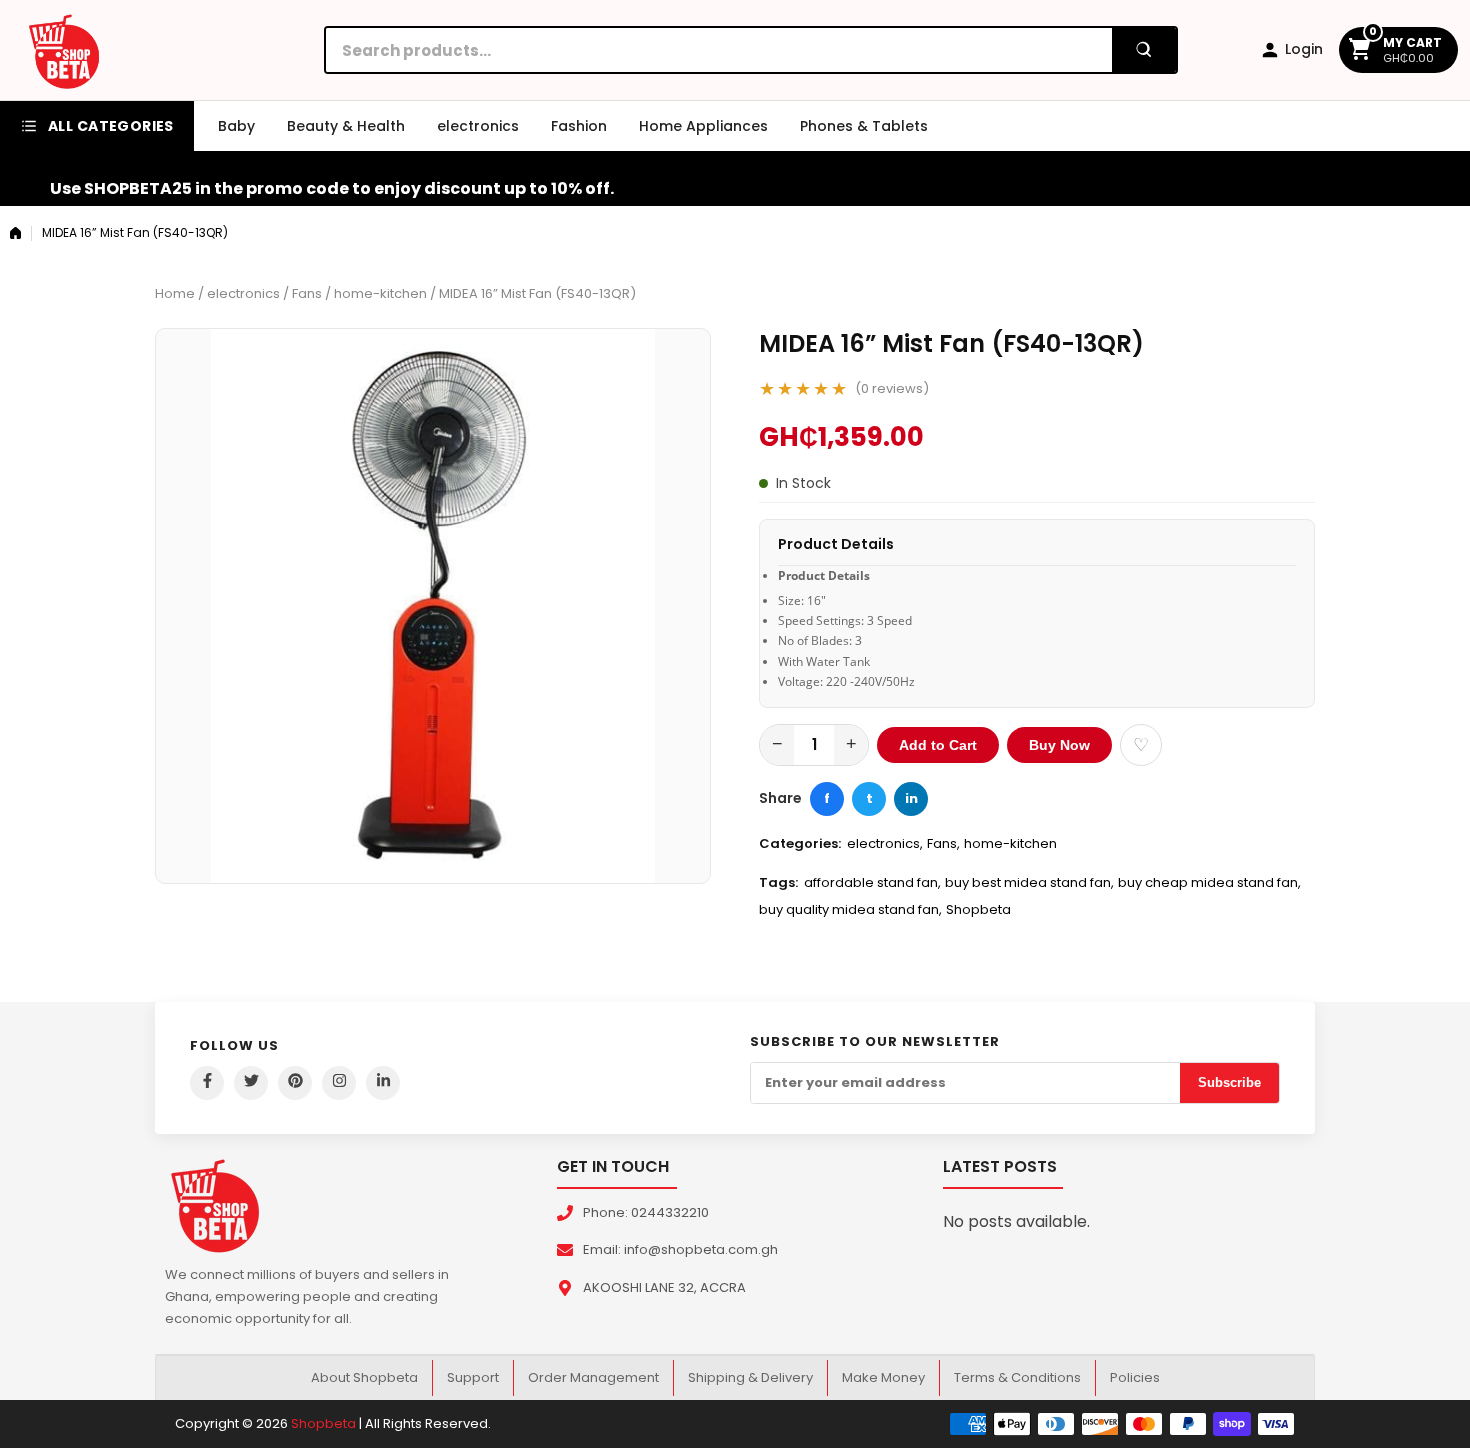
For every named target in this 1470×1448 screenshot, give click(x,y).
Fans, (943, 843)
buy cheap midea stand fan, (1209, 882)
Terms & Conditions (1017, 1377)
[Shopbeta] (64, 50)
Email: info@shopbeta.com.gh (680, 1249)
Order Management (593, 1377)
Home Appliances (703, 126)
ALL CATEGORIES (111, 126)
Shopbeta (978, 909)
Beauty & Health (346, 126)
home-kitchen (380, 293)
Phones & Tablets (864, 126)
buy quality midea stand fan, (850, 909)
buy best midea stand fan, (1029, 882)
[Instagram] (339, 1083)
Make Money (883, 1377)
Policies (1135, 1377)
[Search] (1144, 50)
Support (473, 1377)
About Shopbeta (364, 1377)
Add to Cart (938, 745)
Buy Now (1059, 745)
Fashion (579, 126)
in (911, 798)
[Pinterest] (295, 1083)
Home (175, 293)
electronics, (885, 843)
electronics (478, 126)
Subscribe (1229, 1082)
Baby (236, 126)
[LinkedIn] (383, 1083)
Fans (307, 293)
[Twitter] (251, 1083)
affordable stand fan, (872, 882)
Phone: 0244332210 (646, 1212)
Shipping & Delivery (750, 1377)
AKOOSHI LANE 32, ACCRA (664, 1287)
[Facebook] (207, 1083)
